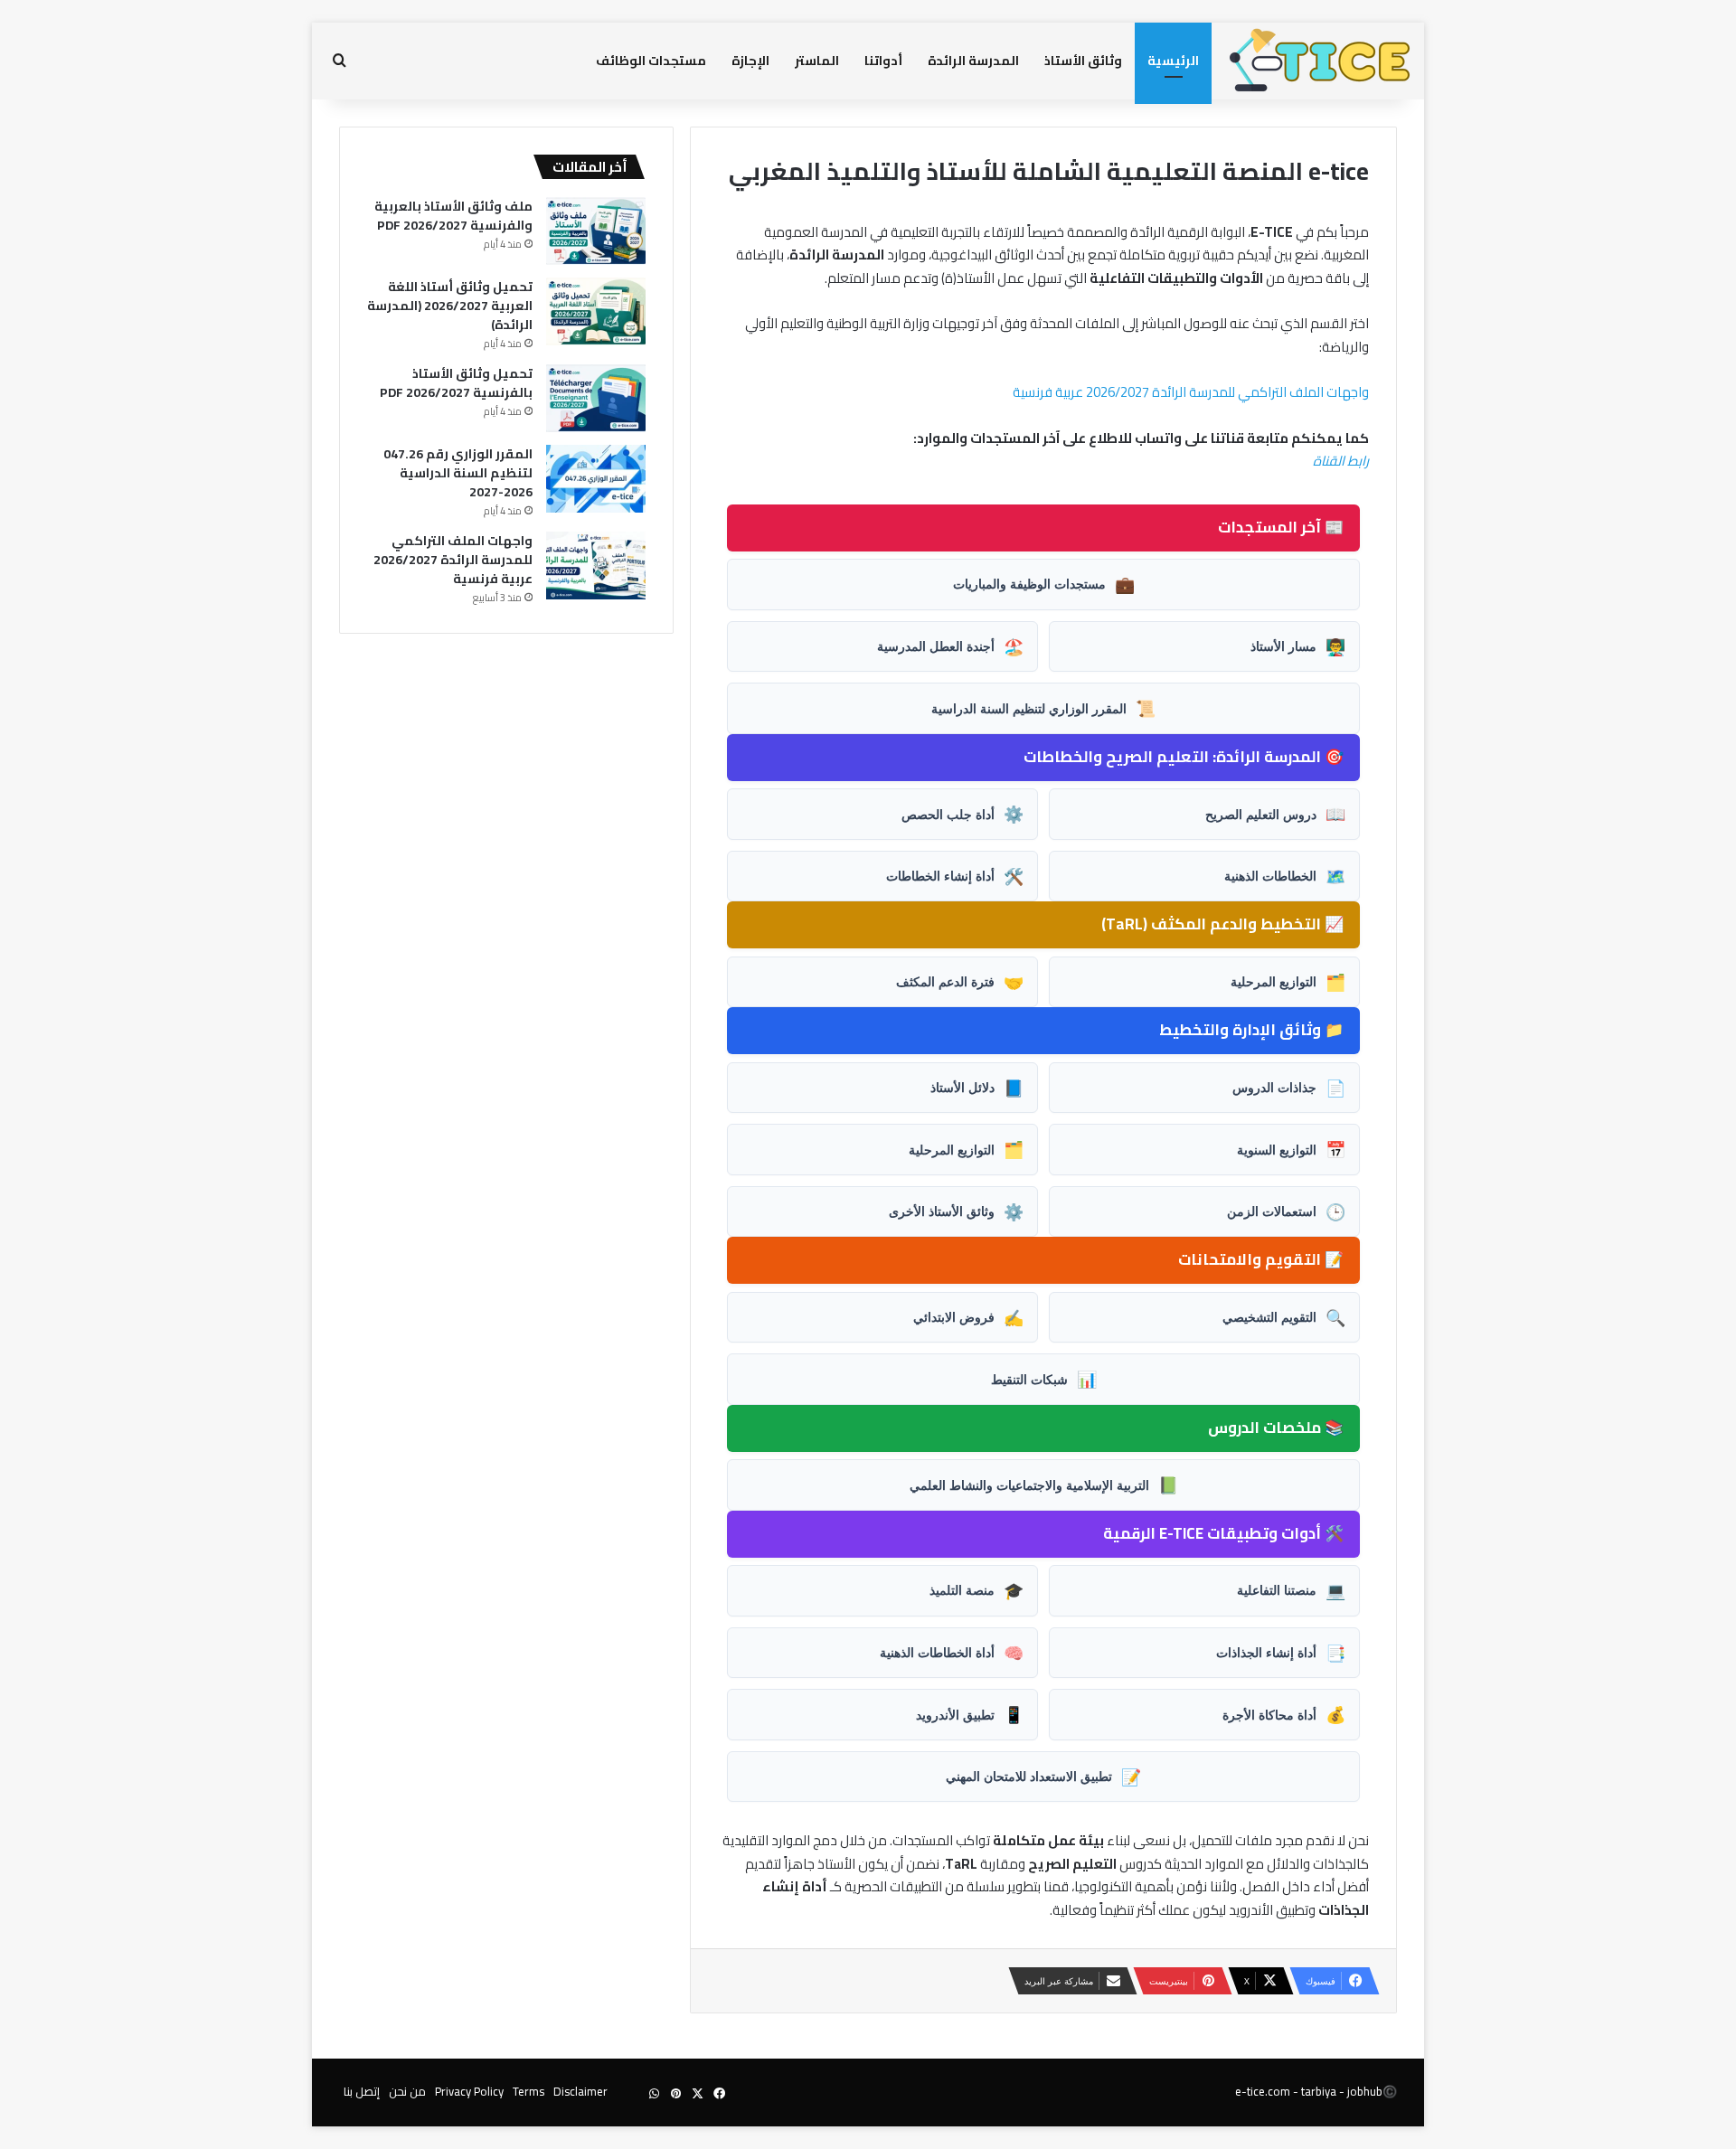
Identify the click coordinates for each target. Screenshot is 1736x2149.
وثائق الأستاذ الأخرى (956, 1211)
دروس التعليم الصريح (1275, 814)
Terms (528, 2091)
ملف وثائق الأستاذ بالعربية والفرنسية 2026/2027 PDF (453, 216)
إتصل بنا (362, 2091)
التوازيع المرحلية (1288, 982)
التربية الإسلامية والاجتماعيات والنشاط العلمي (1044, 1485)
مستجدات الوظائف (651, 61)
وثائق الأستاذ (1083, 61)
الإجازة (750, 61)
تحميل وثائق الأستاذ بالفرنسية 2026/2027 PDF (456, 383)
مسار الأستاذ (1298, 646)
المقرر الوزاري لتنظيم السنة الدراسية (1043, 708)
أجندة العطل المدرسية (950, 646)
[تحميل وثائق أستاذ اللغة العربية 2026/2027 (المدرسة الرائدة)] (596, 311)
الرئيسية (1173, 61)
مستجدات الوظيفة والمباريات (1044, 584)
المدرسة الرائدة (973, 61)
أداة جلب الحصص (962, 814)
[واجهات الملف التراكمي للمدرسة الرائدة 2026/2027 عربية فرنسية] (596, 566)
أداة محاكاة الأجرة (1284, 1714)
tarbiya (1319, 2091)
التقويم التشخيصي (1284, 1317)
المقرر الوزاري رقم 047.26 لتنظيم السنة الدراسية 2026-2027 (458, 473)
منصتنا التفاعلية (1291, 1590)
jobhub (1365, 2091)
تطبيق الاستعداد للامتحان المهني (1043, 1777)
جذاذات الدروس (1289, 1088)
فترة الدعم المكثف (960, 982)
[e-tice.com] (1320, 61)
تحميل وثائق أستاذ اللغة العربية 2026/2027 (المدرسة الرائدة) (450, 306)
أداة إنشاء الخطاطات (955, 876)
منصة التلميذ (976, 1590)
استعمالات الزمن (1286, 1211)
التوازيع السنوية (1291, 1149)
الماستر (817, 61)
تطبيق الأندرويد (970, 1714)
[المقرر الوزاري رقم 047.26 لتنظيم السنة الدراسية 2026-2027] (596, 479)
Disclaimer (580, 2091)
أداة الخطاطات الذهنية (952, 1653)
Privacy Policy (469, 2091)
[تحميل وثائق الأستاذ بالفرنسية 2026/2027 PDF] (596, 398)
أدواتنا (883, 61)
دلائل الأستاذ (977, 1088)
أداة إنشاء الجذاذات (1281, 1653)
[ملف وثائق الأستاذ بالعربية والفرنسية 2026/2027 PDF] (596, 231)
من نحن (407, 2091)
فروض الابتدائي (968, 1317)
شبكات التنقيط (1044, 1379)
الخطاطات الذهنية (1285, 876)
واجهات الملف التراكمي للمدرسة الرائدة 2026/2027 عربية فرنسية (1191, 392)
